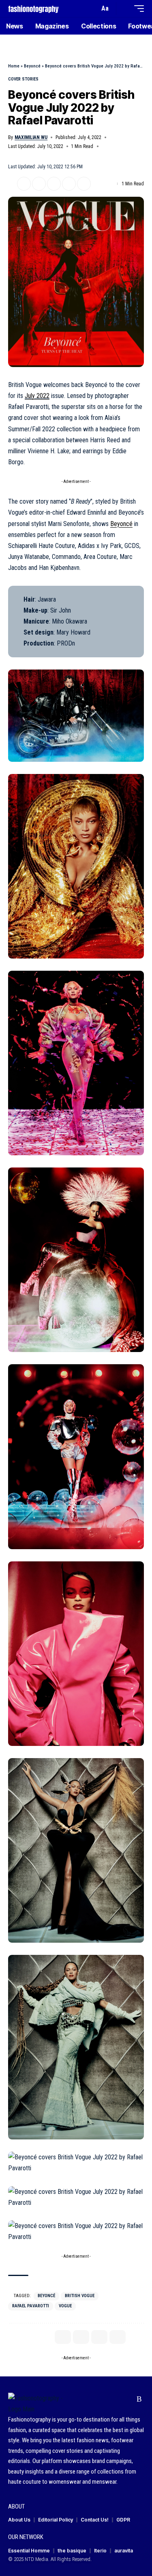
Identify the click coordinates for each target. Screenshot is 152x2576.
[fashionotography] (33, 8)
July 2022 (37, 396)
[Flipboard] (127, 2399)
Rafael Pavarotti (31, 2306)
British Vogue (80, 2296)
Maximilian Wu (31, 137)
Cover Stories (23, 79)
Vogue (65, 2306)
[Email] (54, 184)
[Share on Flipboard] (39, 184)
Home (14, 66)
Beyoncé (32, 66)
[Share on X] (24, 184)
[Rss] (139, 2399)
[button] (91, 9)
